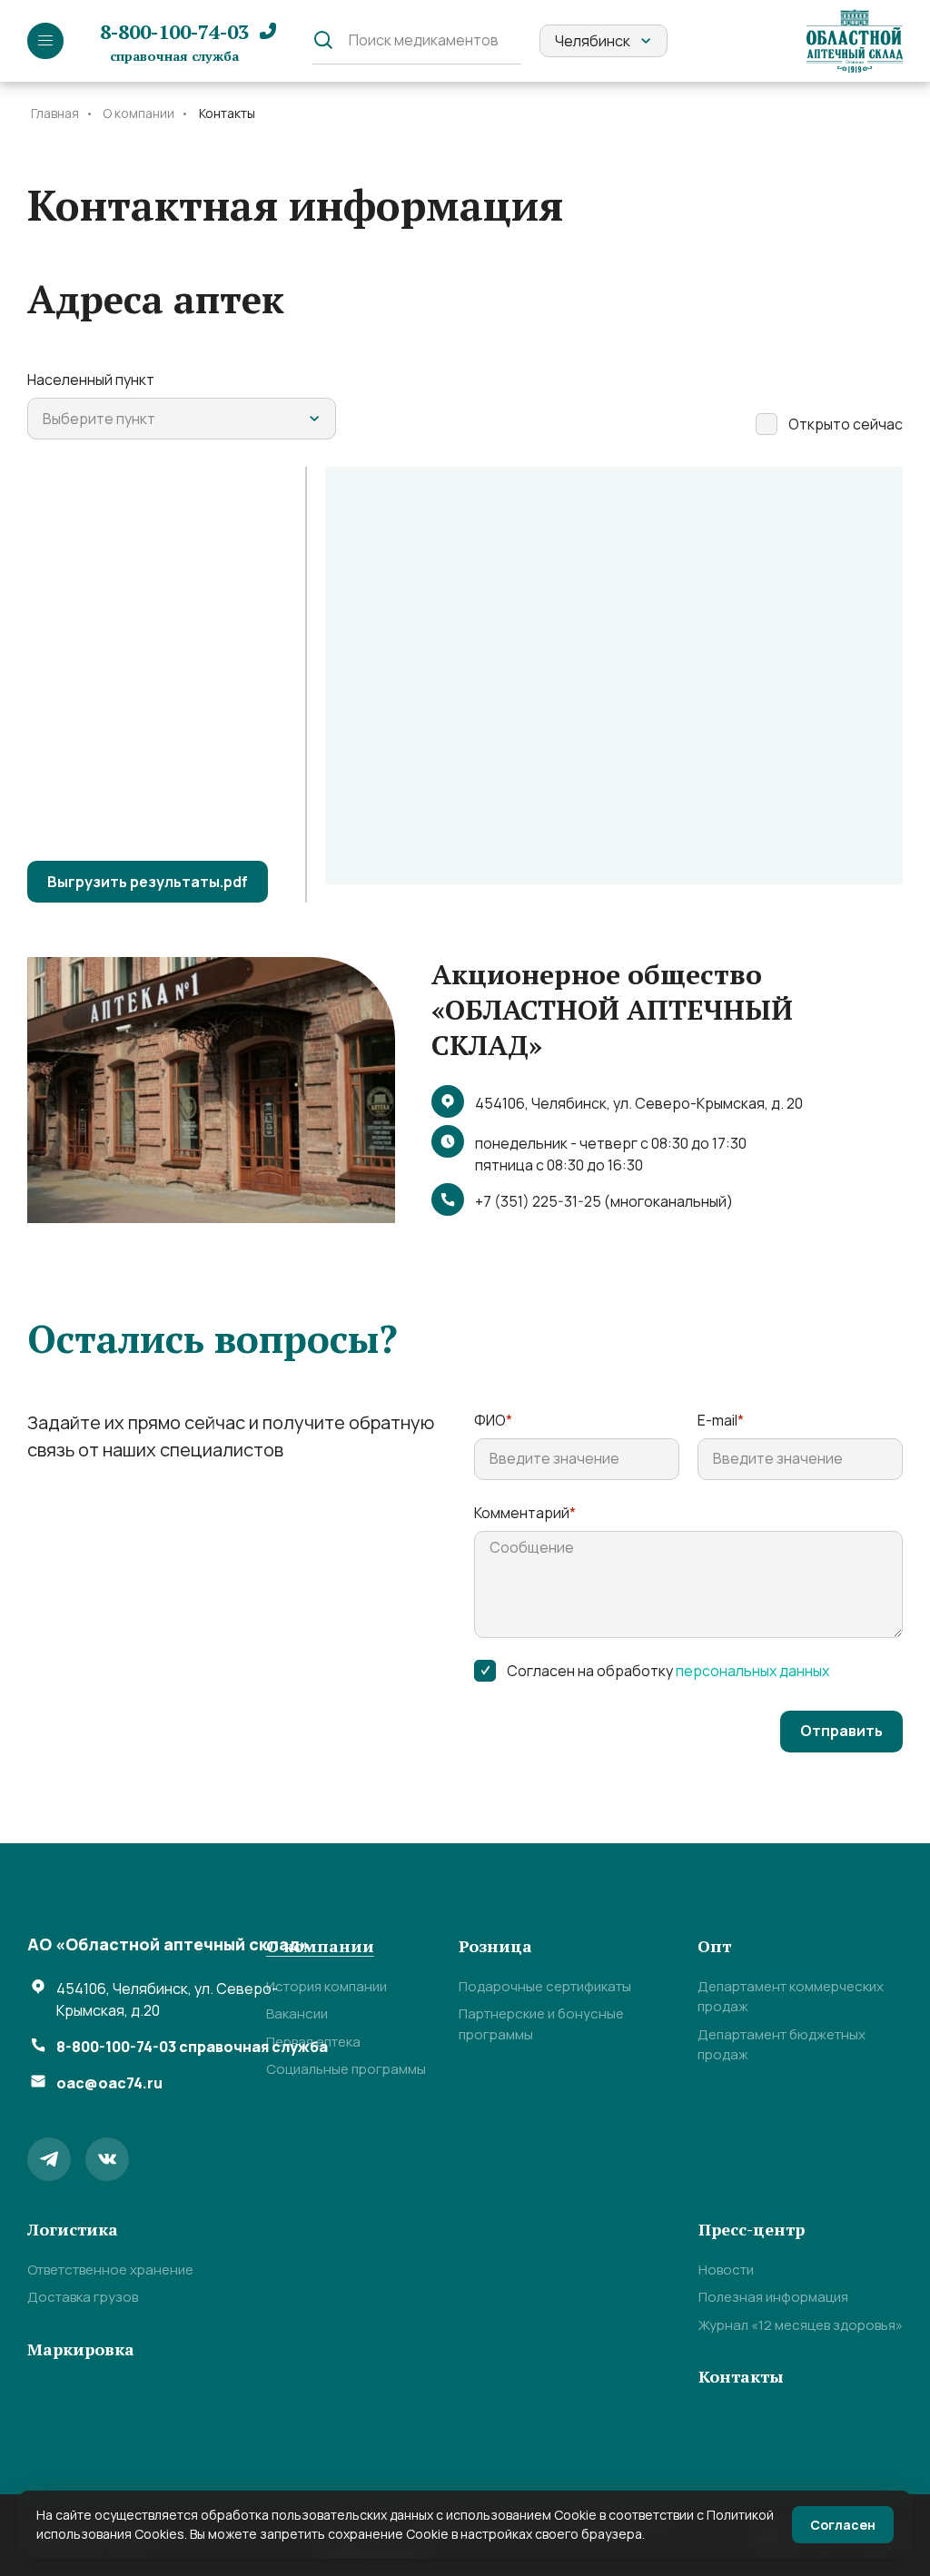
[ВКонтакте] (107, 2159)
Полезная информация (773, 2297)
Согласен (843, 2525)
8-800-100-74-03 (174, 41)
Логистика (73, 2229)
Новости (726, 2270)
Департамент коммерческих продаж (791, 1997)
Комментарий (525, 1513)
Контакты (741, 2376)
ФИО (493, 1420)
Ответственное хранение (110, 2270)
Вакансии (297, 2013)
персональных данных (752, 1671)
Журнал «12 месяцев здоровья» (801, 2325)
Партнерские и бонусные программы (541, 2024)
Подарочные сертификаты (545, 1986)
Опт (714, 1946)
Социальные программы (346, 2069)
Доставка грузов (83, 2297)
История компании (326, 1986)
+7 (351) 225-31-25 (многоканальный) (604, 1201)
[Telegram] (49, 2159)
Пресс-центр (752, 2229)
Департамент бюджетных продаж (782, 2045)
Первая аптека (313, 2042)
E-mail (721, 1420)
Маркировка (81, 2349)
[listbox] (604, 41)
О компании (320, 1946)
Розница (495, 1946)
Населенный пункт (91, 380)
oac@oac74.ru (109, 2083)
